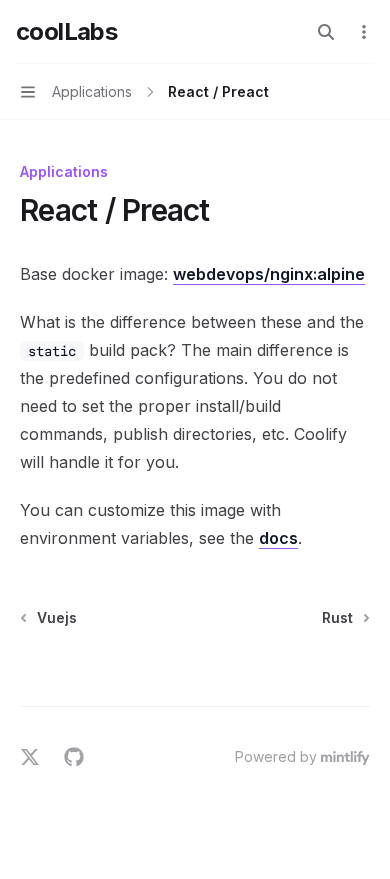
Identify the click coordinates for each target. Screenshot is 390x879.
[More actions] (364, 32)
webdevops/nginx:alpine (269, 274)
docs (278, 538)
